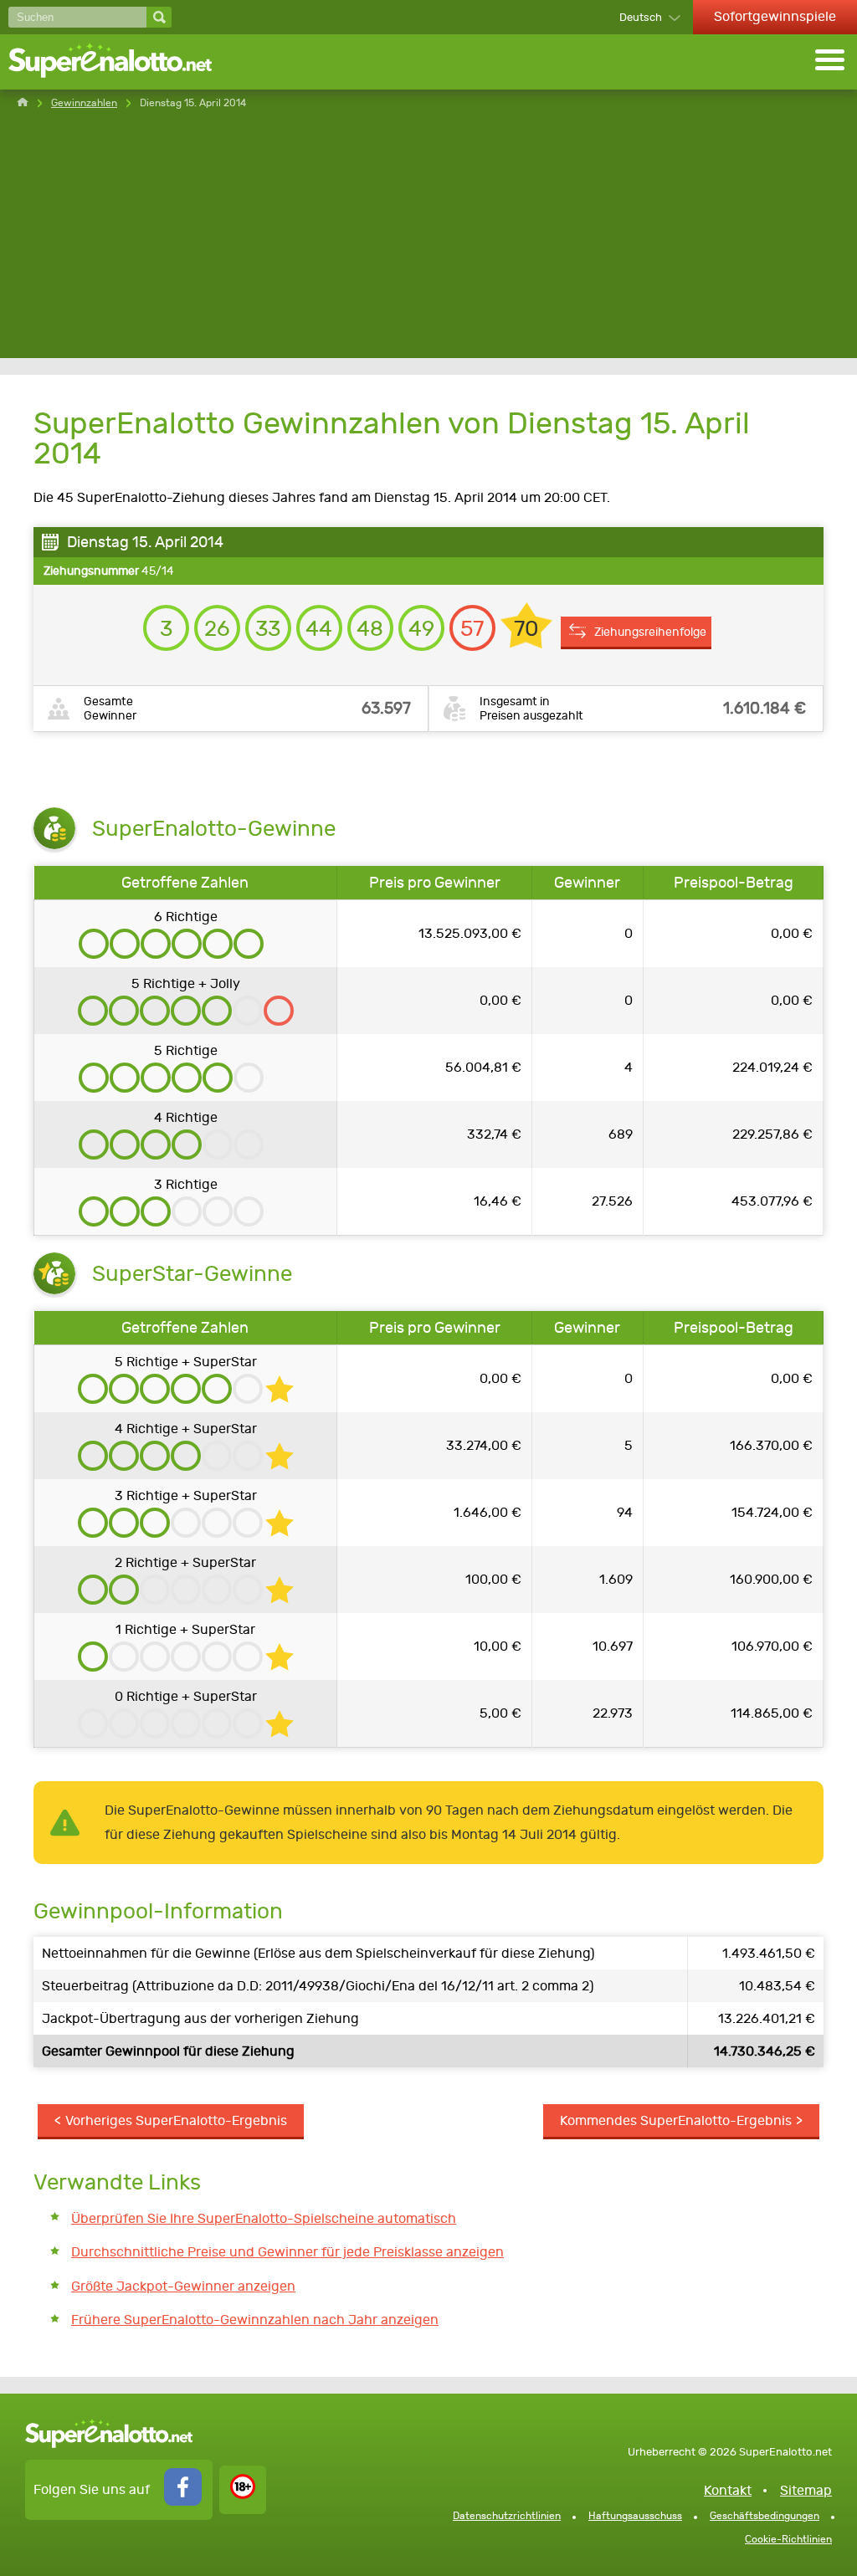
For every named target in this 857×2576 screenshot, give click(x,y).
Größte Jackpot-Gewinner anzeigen (183, 2286)
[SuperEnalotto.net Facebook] (183, 2501)
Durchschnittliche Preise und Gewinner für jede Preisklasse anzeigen (287, 2252)
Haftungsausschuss (635, 2516)
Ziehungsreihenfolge (650, 632)
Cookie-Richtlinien (788, 2539)
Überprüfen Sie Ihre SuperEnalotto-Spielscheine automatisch (264, 2218)
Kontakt (728, 2490)
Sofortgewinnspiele (775, 16)
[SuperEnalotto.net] (121, 62)
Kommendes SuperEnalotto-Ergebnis (676, 2120)
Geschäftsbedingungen (765, 2516)
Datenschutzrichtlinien (507, 2516)
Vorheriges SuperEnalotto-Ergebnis (176, 2120)
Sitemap (806, 2490)
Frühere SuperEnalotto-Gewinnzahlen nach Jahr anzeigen (255, 2320)
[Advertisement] (428, 241)
